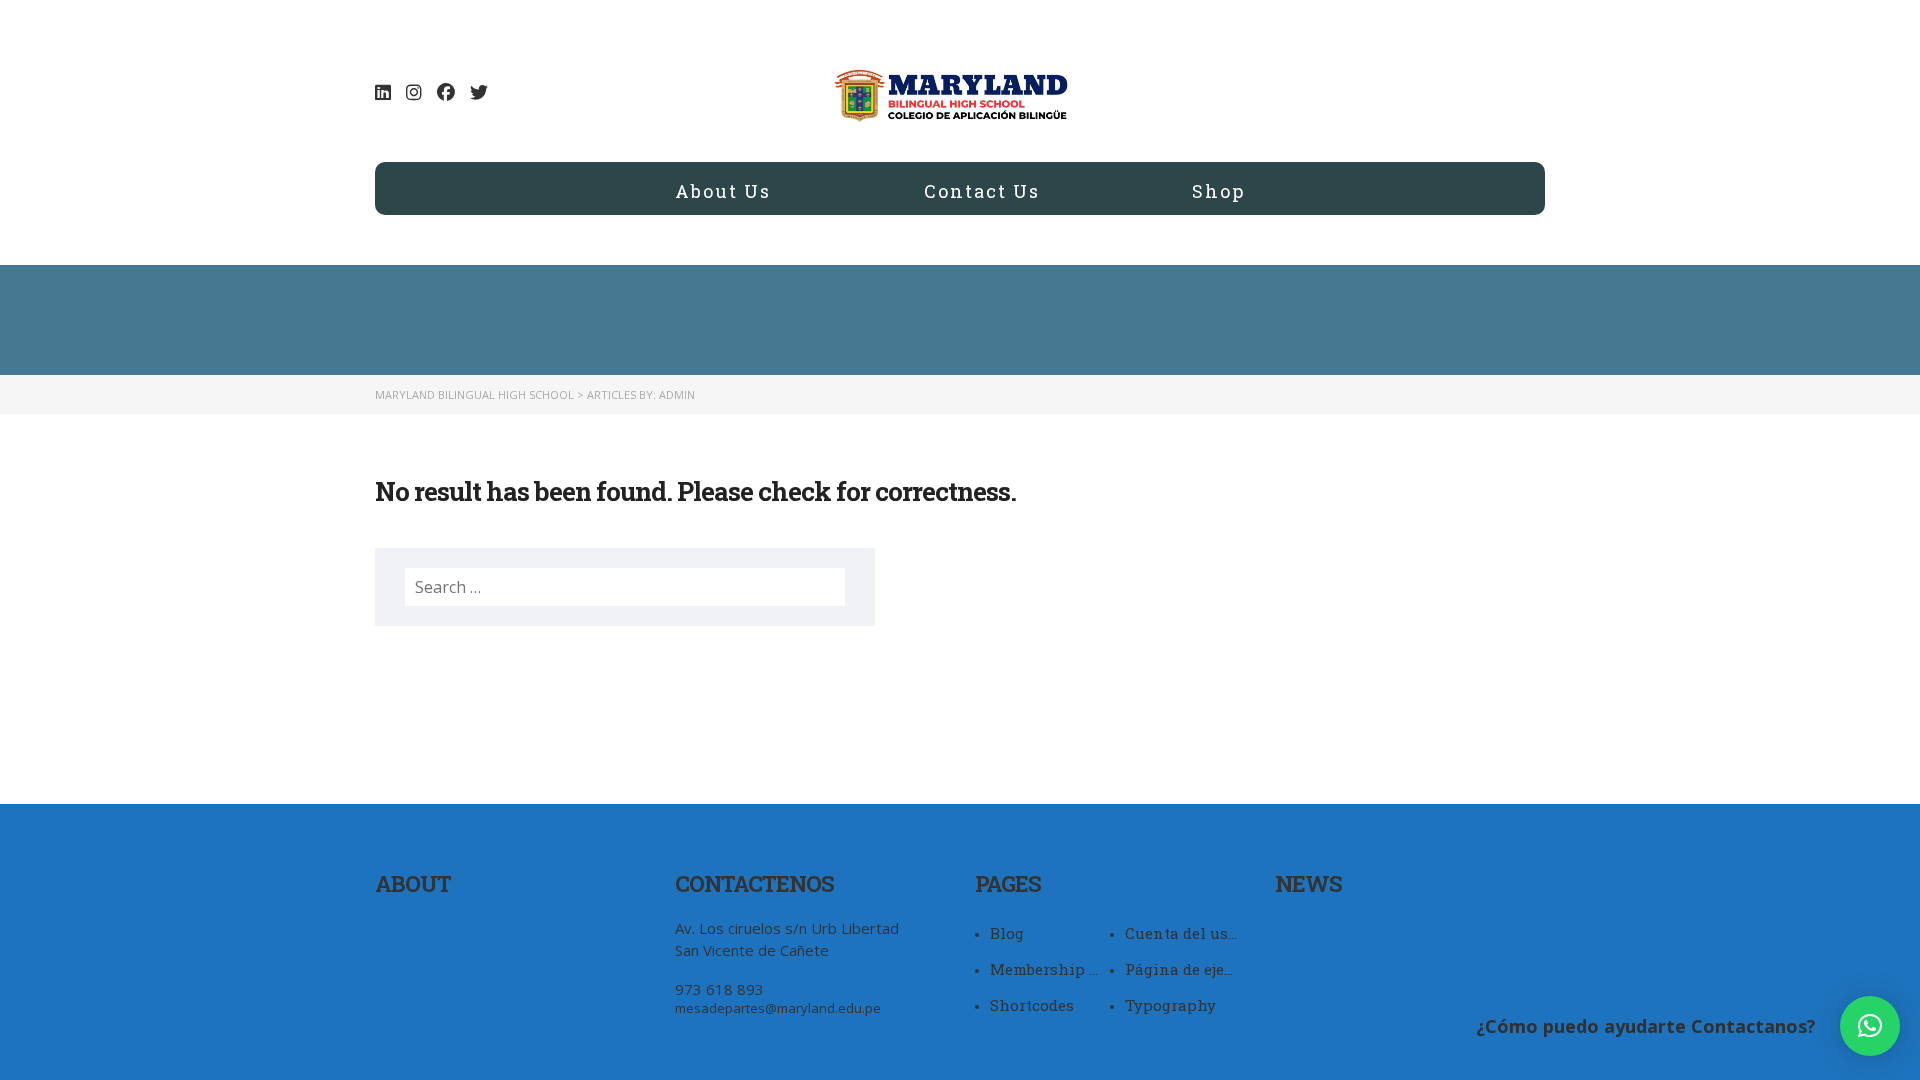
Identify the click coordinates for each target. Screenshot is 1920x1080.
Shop (1218, 190)
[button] (1870, 1026)
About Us (723, 190)
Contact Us (982, 190)
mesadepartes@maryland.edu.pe (778, 1008)
